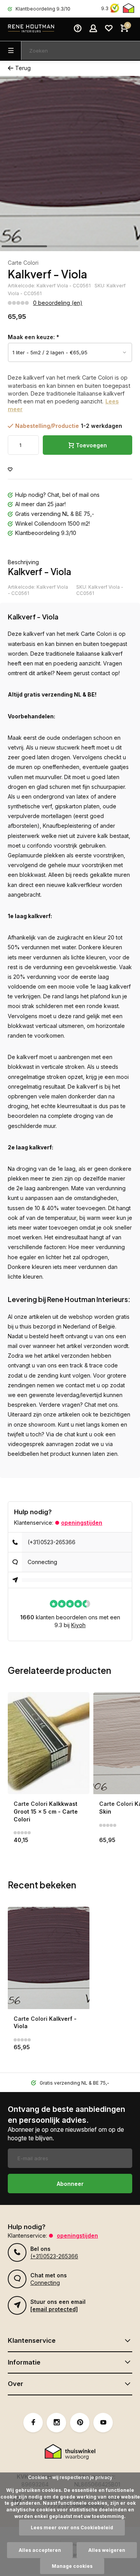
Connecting (42, 1562)
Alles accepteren (40, 2550)
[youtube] (103, 2423)
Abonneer (70, 2184)
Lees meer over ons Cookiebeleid (72, 2528)
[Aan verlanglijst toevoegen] (10, 470)
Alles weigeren (107, 2550)
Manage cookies (72, 2566)
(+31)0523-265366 (52, 1542)
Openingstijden (82, 1523)
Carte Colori (23, 263)
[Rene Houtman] (31, 29)
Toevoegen (91, 445)
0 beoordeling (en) (58, 303)
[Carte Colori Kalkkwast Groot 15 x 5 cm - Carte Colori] (49, 1743)
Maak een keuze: (33, 337)
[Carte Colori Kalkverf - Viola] (49, 1958)
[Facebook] (33, 2423)
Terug (23, 68)
